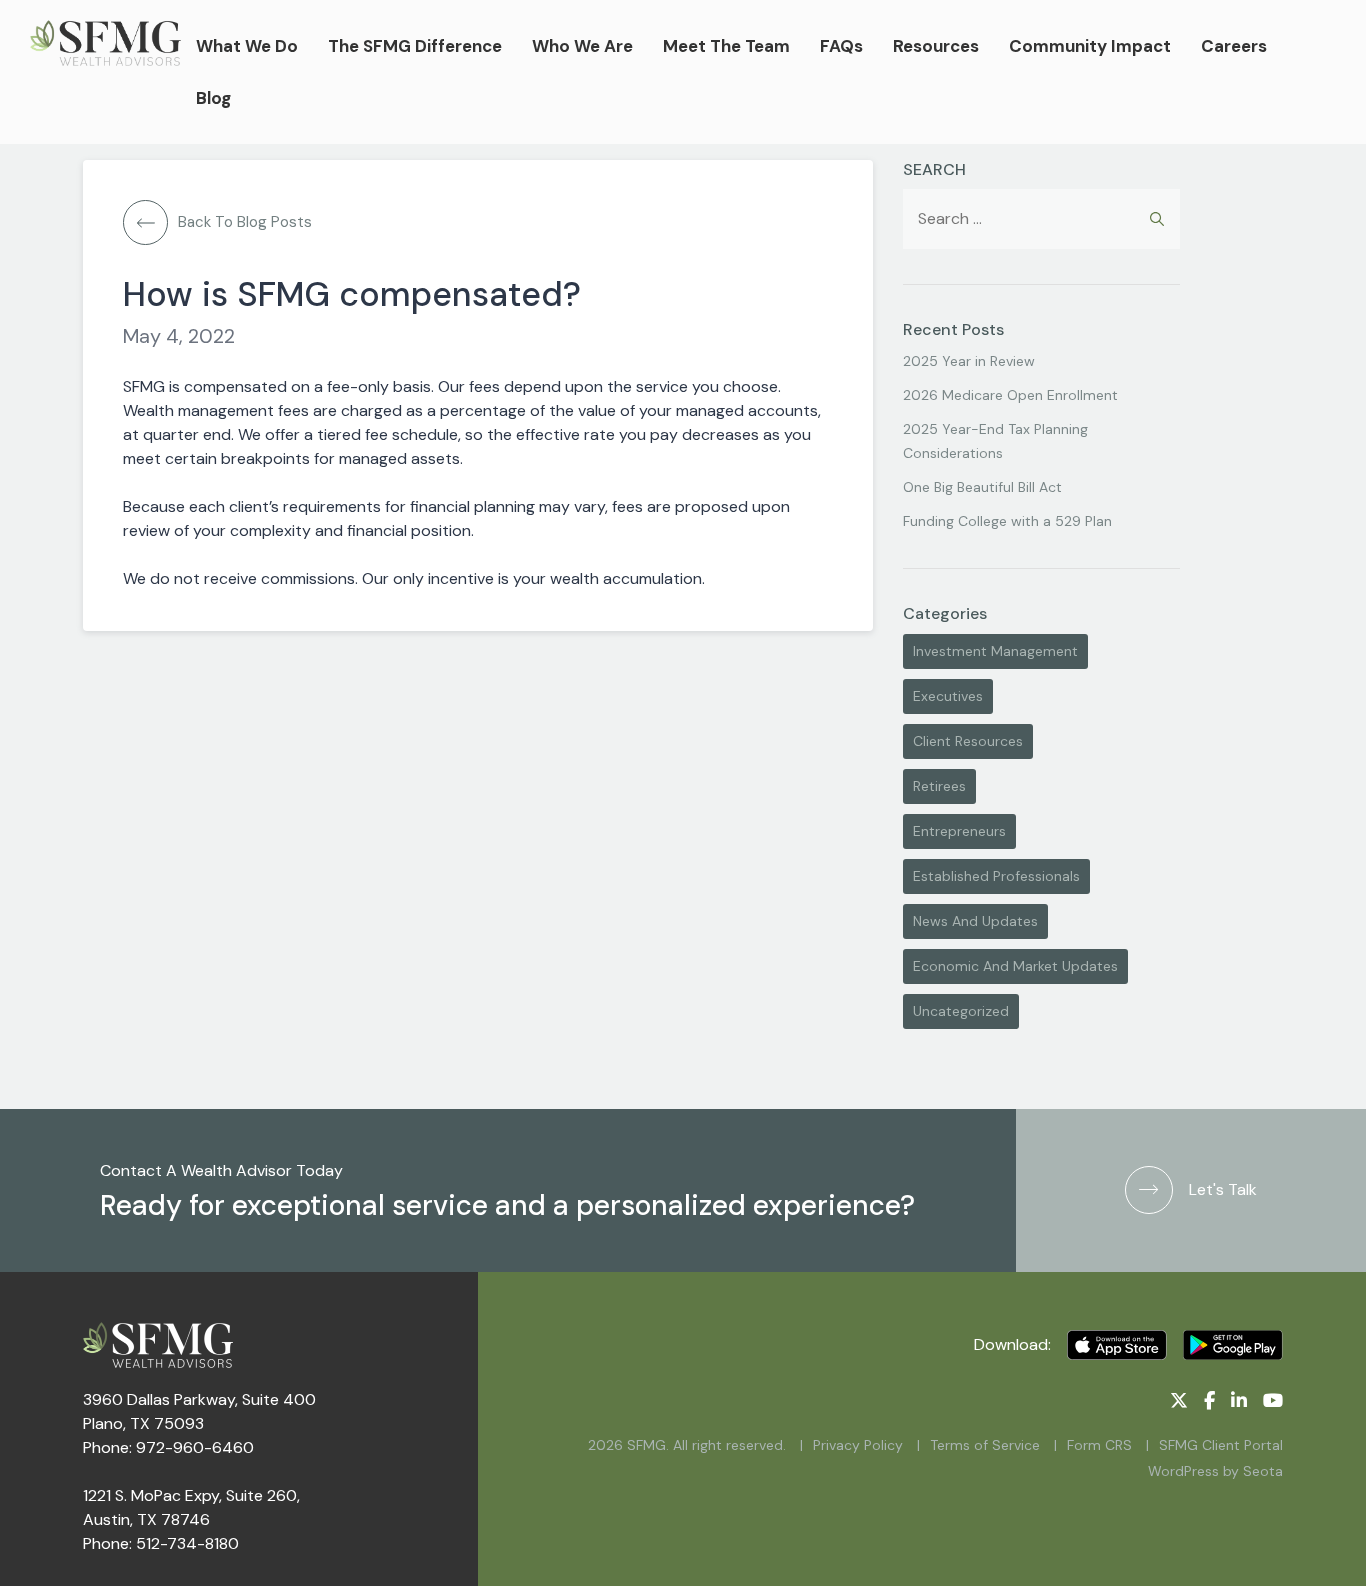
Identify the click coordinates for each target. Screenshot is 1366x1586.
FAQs (841, 46)
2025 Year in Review (969, 361)
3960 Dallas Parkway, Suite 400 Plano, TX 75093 (199, 1411)
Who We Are (582, 46)
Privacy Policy (858, 1445)
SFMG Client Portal (1221, 1445)
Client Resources (968, 741)
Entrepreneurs (959, 831)
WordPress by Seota (1215, 1471)
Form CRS (1099, 1445)
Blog (213, 98)
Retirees (939, 786)
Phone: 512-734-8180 (161, 1543)
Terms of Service (985, 1445)
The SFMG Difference (415, 46)
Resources (936, 46)
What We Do (247, 46)
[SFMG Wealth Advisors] (105, 72)
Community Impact (1090, 46)
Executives (948, 696)
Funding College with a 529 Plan (1007, 521)
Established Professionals (996, 876)
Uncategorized (961, 1011)
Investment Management (995, 651)
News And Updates (975, 921)
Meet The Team (726, 46)
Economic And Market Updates (1015, 966)
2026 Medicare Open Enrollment (1010, 395)
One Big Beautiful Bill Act (982, 487)
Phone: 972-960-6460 (168, 1447)
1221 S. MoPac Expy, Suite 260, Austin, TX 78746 (191, 1507)
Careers (1234, 46)
